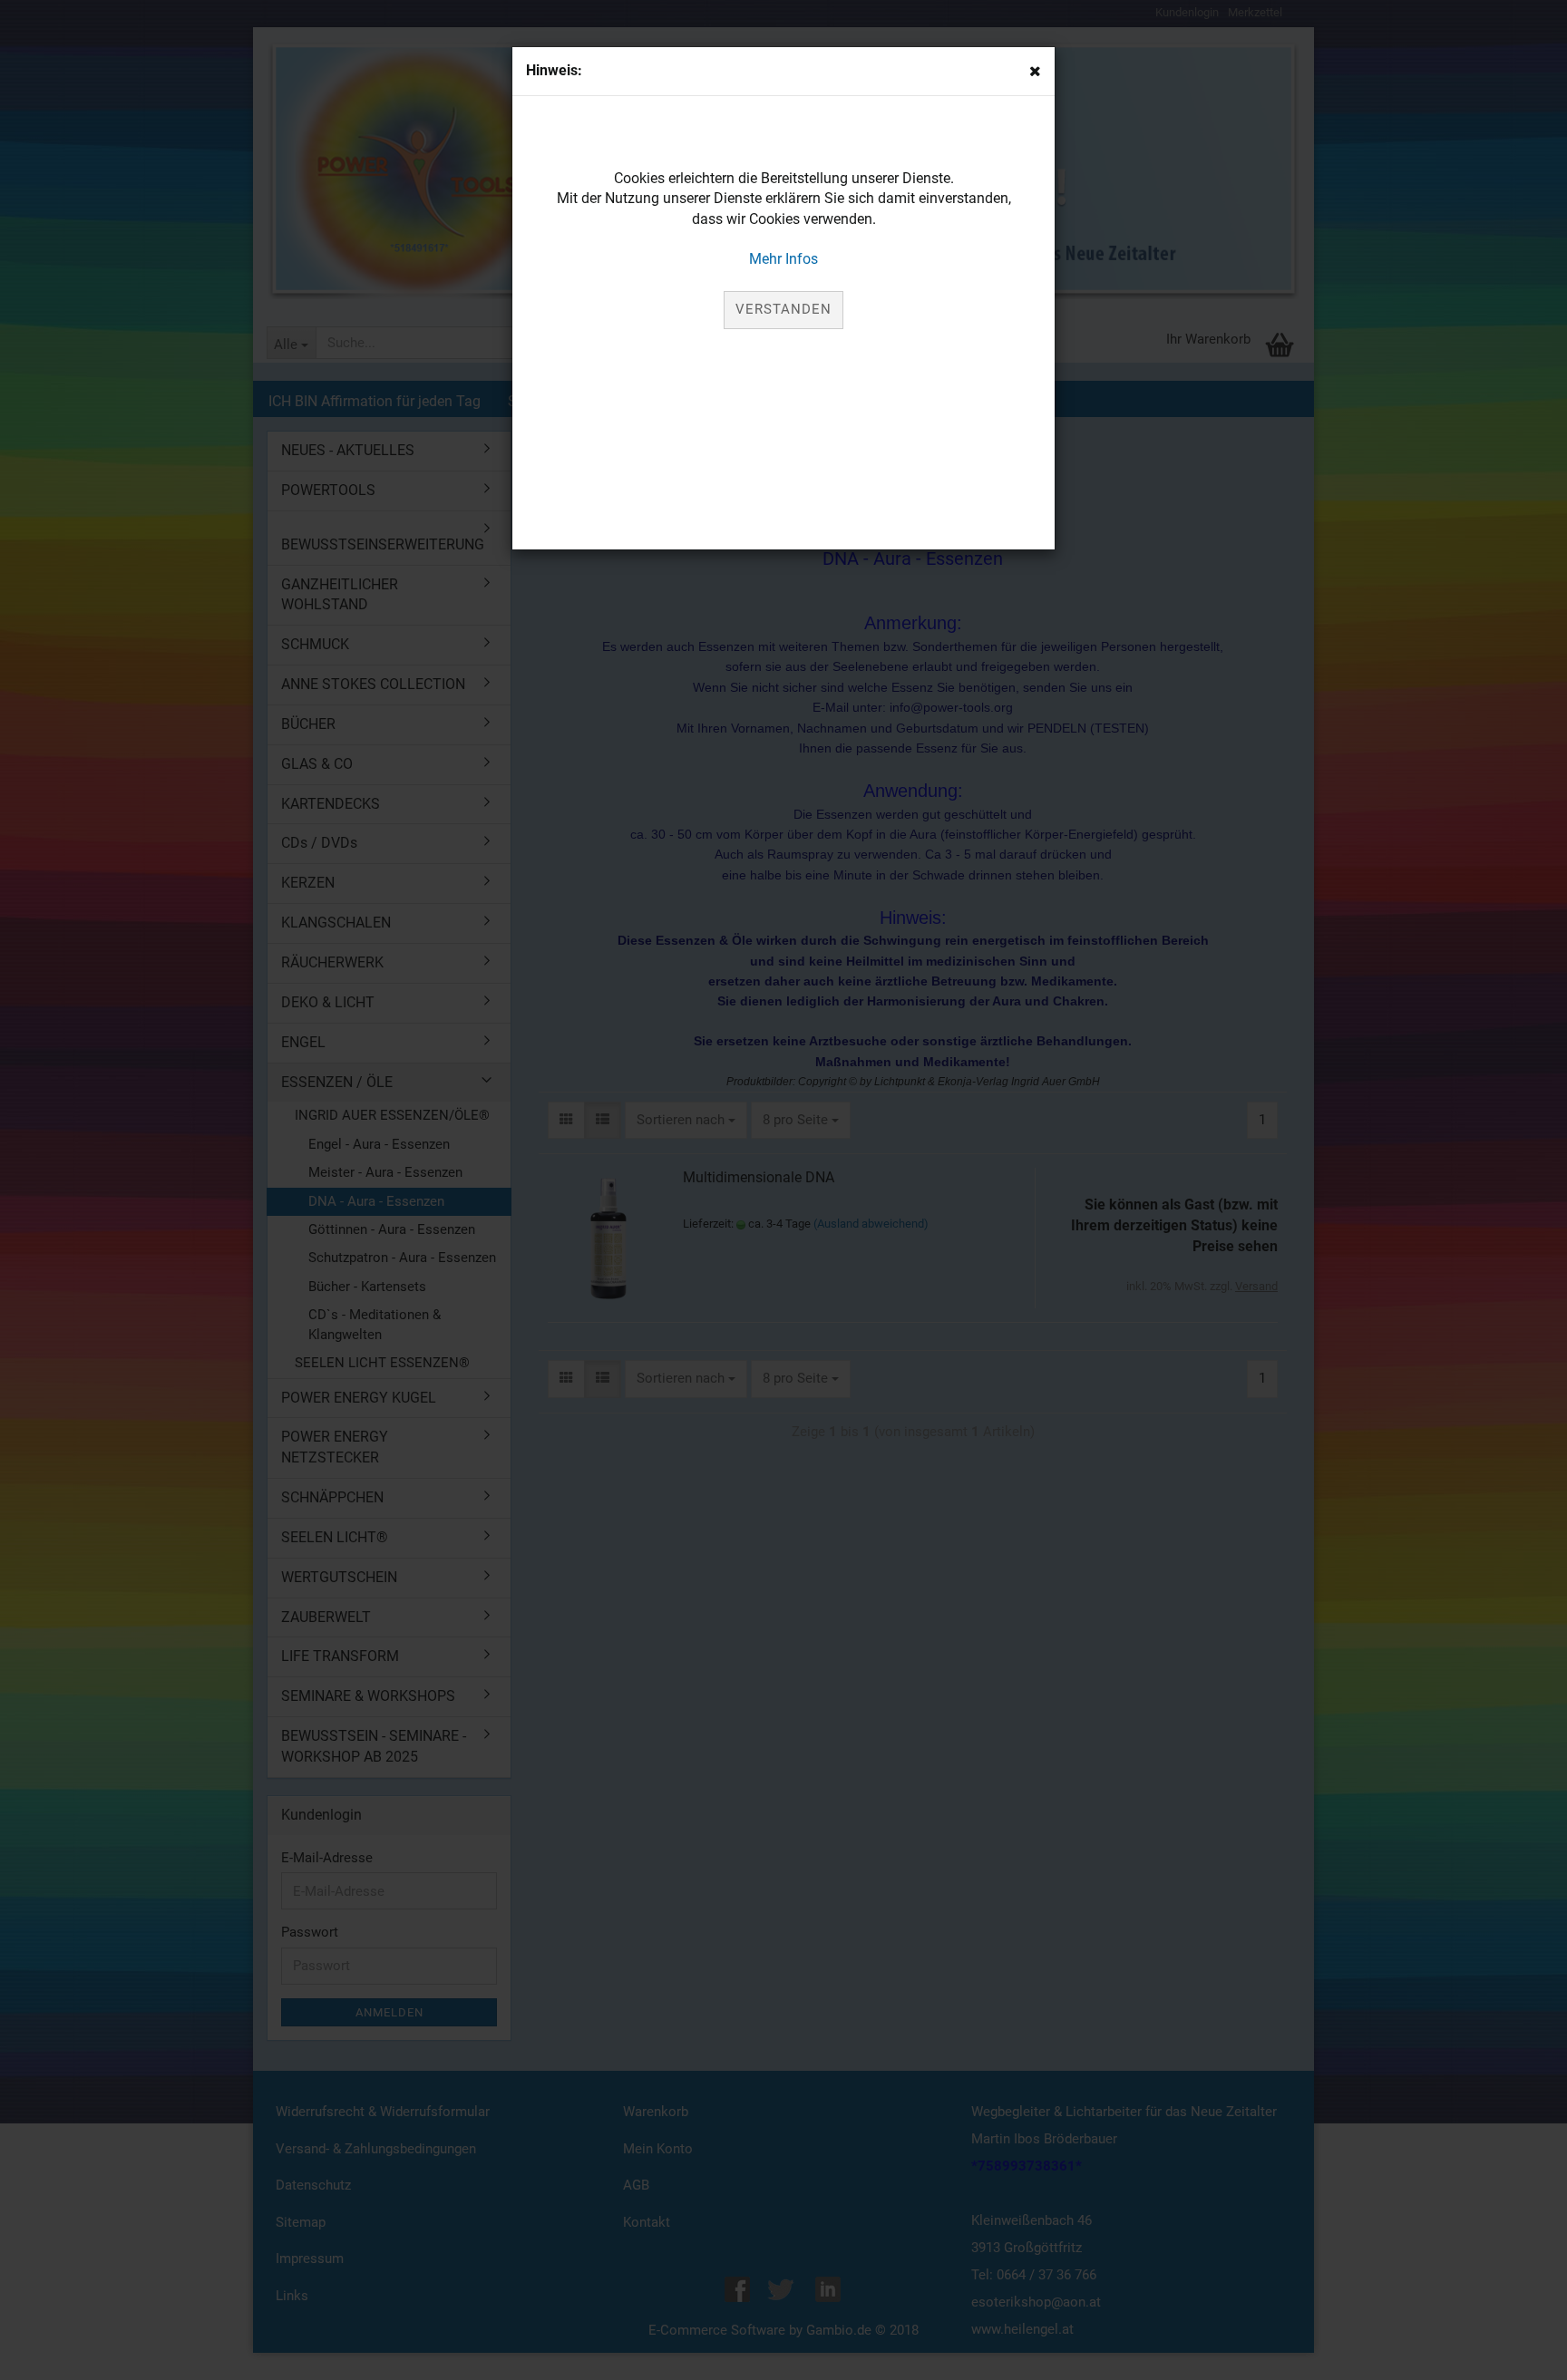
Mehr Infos (783, 259)
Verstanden (783, 309)
